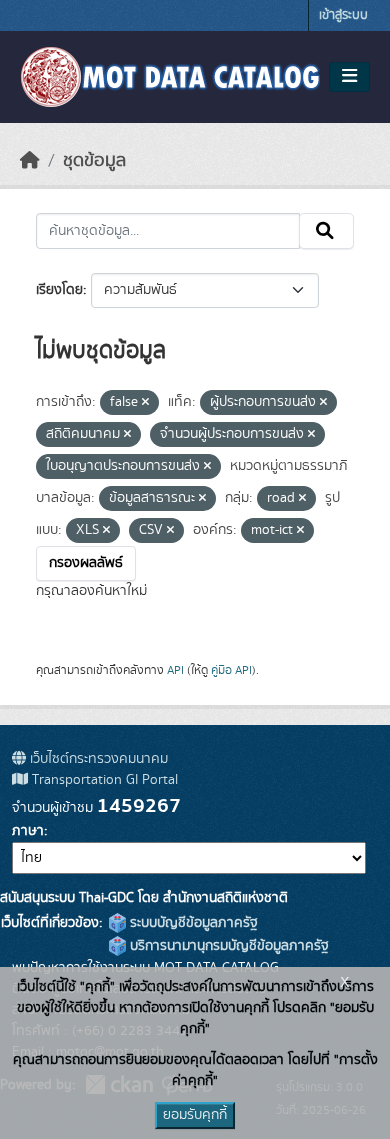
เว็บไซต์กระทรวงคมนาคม (97, 759)
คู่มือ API (231, 670)
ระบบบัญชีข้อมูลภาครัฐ (192, 923)
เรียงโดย (59, 290)
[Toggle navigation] (349, 77)
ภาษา (28, 831)
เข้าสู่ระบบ (343, 15)
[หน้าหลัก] (30, 161)
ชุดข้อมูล (94, 161)
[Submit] (326, 231)
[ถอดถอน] (145, 403)
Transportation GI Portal (103, 780)
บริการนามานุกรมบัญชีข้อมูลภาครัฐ (227, 946)
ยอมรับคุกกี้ (195, 1115)
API (175, 670)
